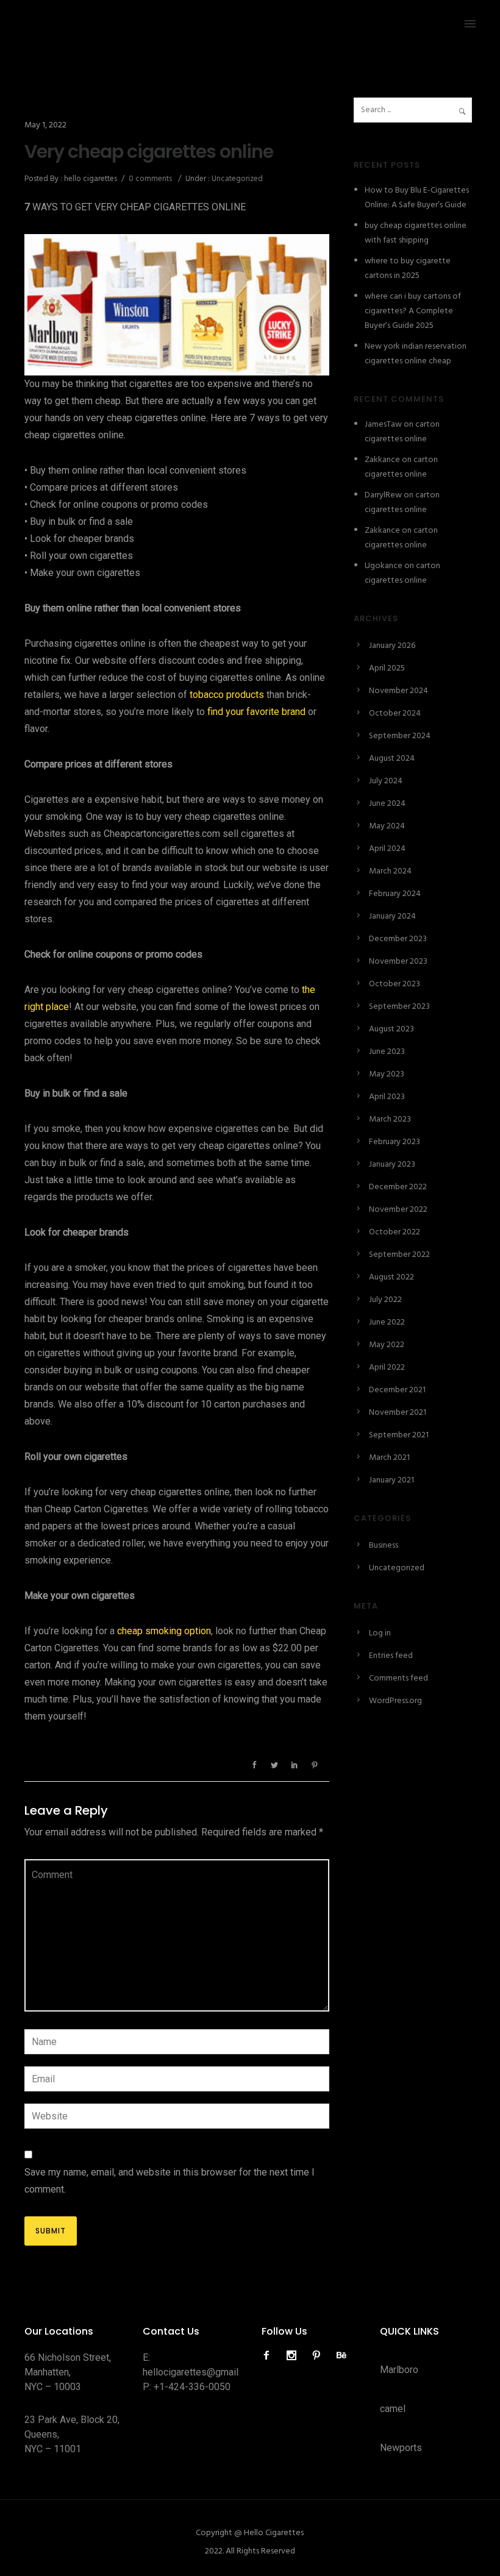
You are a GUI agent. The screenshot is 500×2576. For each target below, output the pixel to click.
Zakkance (382, 460)
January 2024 (392, 916)
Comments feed (398, 1678)
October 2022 (395, 1232)
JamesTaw (383, 425)
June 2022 (387, 1322)
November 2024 (398, 691)
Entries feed (391, 1656)
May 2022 (387, 1345)
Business (384, 1546)
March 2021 (389, 1458)
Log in (380, 1633)
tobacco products (227, 695)
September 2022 (399, 1255)
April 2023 (387, 1097)
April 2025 (387, 668)
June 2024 (387, 804)
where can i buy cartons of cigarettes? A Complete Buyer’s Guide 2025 (413, 311)
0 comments (150, 179)
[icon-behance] (341, 2356)
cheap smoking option (164, 1631)
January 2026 (392, 646)
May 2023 (387, 1074)
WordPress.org (395, 1701)
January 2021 (391, 1480)
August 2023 (391, 1029)
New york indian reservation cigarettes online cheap (416, 354)
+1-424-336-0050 (192, 2387)
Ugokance (384, 566)
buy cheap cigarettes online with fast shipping (416, 233)
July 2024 (386, 781)
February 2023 (395, 1142)
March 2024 (390, 871)
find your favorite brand (256, 712)
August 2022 (391, 1277)
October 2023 (395, 984)
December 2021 (397, 1390)
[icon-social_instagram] (295, 2356)
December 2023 (398, 939)
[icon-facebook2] (270, 2356)
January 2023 (392, 1165)
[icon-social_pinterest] (320, 2356)
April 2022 (387, 1368)
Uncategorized (236, 179)
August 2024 (392, 759)
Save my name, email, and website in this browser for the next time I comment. (170, 2181)
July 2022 (385, 1300)
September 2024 (400, 736)
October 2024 (395, 713)
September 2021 (399, 1435)
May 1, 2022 (45, 125)
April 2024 (387, 849)
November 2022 (398, 1210)
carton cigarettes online (402, 432)
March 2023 (390, 1119)
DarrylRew (383, 495)
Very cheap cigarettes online (149, 152)
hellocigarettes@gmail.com (201, 2372)
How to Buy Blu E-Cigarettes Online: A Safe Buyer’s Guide (417, 198)
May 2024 (387, 826)
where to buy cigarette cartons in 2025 (408, 269)
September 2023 (399, 1007)
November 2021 (398, 1413)
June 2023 (387, 1052)
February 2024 (395, 894)
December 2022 (398, 1187)
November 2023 (398, 962)
